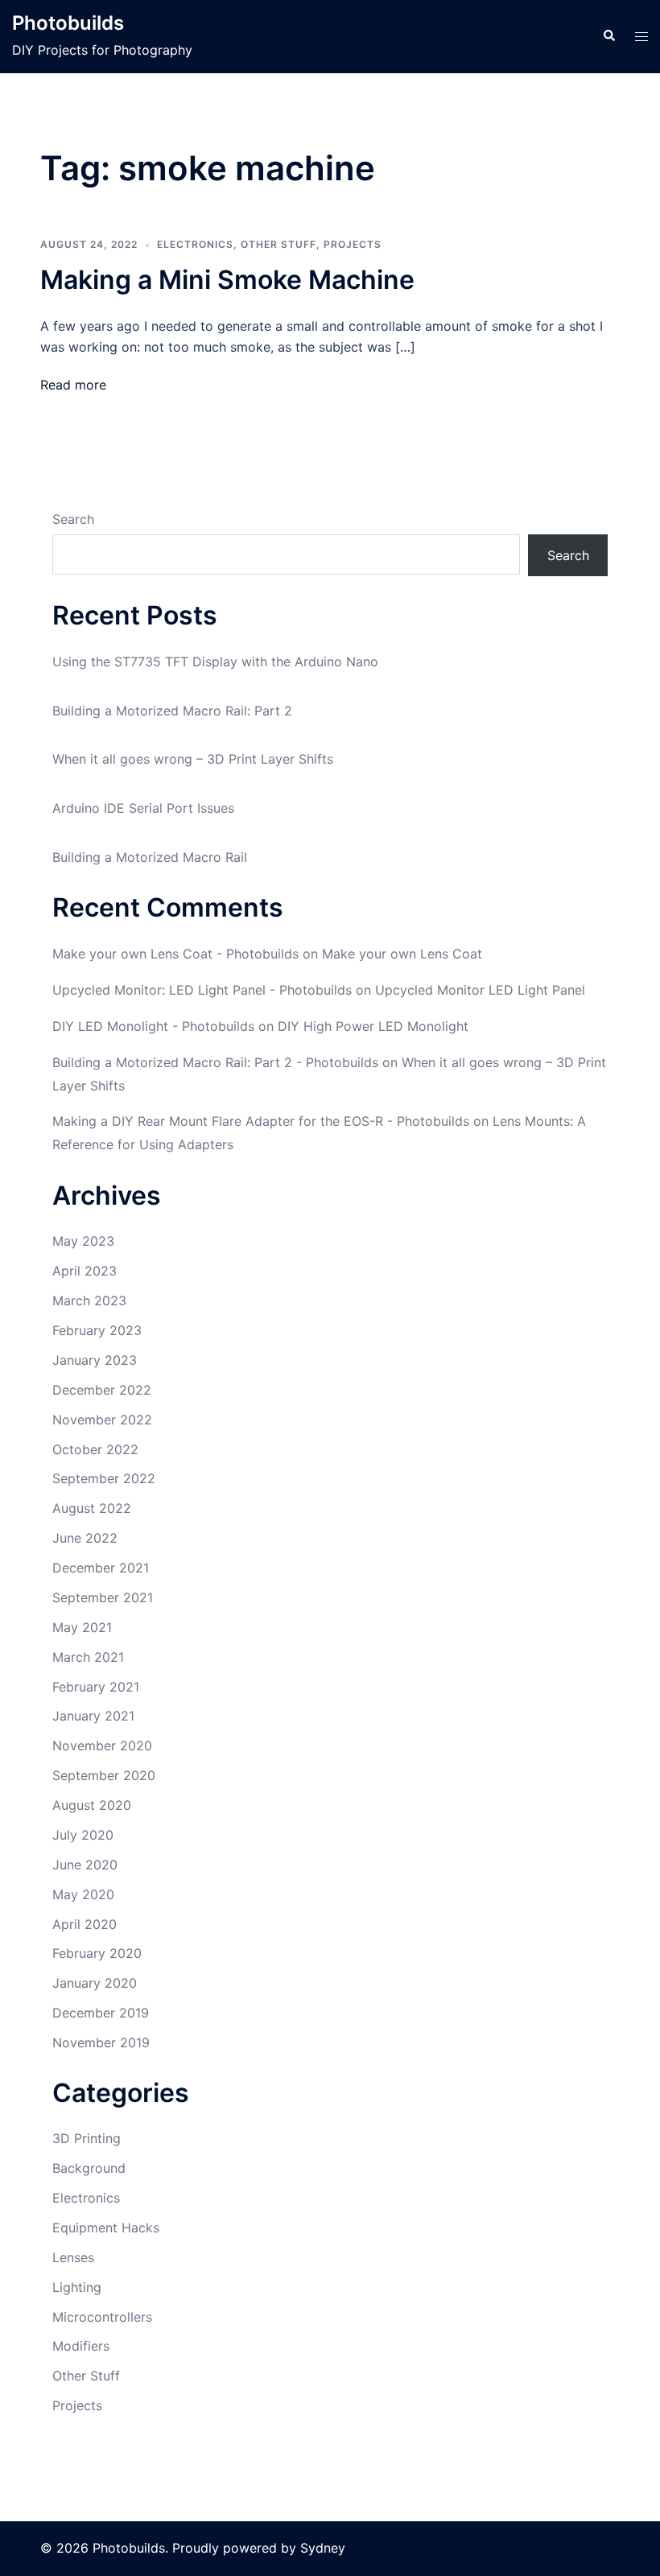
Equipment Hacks (106, 2228)
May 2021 (82, 1627)
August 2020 (92, 1805)
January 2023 (95, 1360)
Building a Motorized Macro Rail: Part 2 (172, 711)
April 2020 (85, 1924)
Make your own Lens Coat (402, 954)
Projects (353, 244)
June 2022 (85, 1538)
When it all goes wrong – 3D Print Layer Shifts (193, 759)
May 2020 (83, 1894)
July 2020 (83, 1835)
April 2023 (85, 1271)
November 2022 (102, 1420)
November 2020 (102, 1745)
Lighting (77, 2287)
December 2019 (101, 2013)
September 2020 (104, 1775)
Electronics (195, 244)
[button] (608, 36)
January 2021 (93, 1716)
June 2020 (85, 1865)
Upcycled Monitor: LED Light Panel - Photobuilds (202, 990)
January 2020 (95, 1983)
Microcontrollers (102, 2317)
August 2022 (92, 1508)
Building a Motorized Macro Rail (150, 857)
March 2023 (89, 1300)
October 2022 (95, 1449)
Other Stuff (278, 244)
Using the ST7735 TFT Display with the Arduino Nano (215, 662)
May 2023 (83, 1241)
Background (89, 2168)
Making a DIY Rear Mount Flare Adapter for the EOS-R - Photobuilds (261, 1121)
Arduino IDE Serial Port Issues (143, 808)
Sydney (323, 2548)
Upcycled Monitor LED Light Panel (480, 990)
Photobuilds (68, 23)
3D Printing (87, 2138)
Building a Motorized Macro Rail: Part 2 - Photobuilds (215, 1062)
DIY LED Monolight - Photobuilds (153, 1026)
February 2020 (97, 1953)
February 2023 (97, 1330)
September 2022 (104, 1478)
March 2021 (88, 1657)
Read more (73, 385)
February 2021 (96, 1687)
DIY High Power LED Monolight (373, 1026)
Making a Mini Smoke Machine (227, 280)
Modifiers (81, 2346)
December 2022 (102, 1390)
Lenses (73, 2257)
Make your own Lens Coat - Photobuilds (175, 954)
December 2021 (101, 1568)
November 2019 (101, 2042)
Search (73, 519)
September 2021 (103, 1597)
